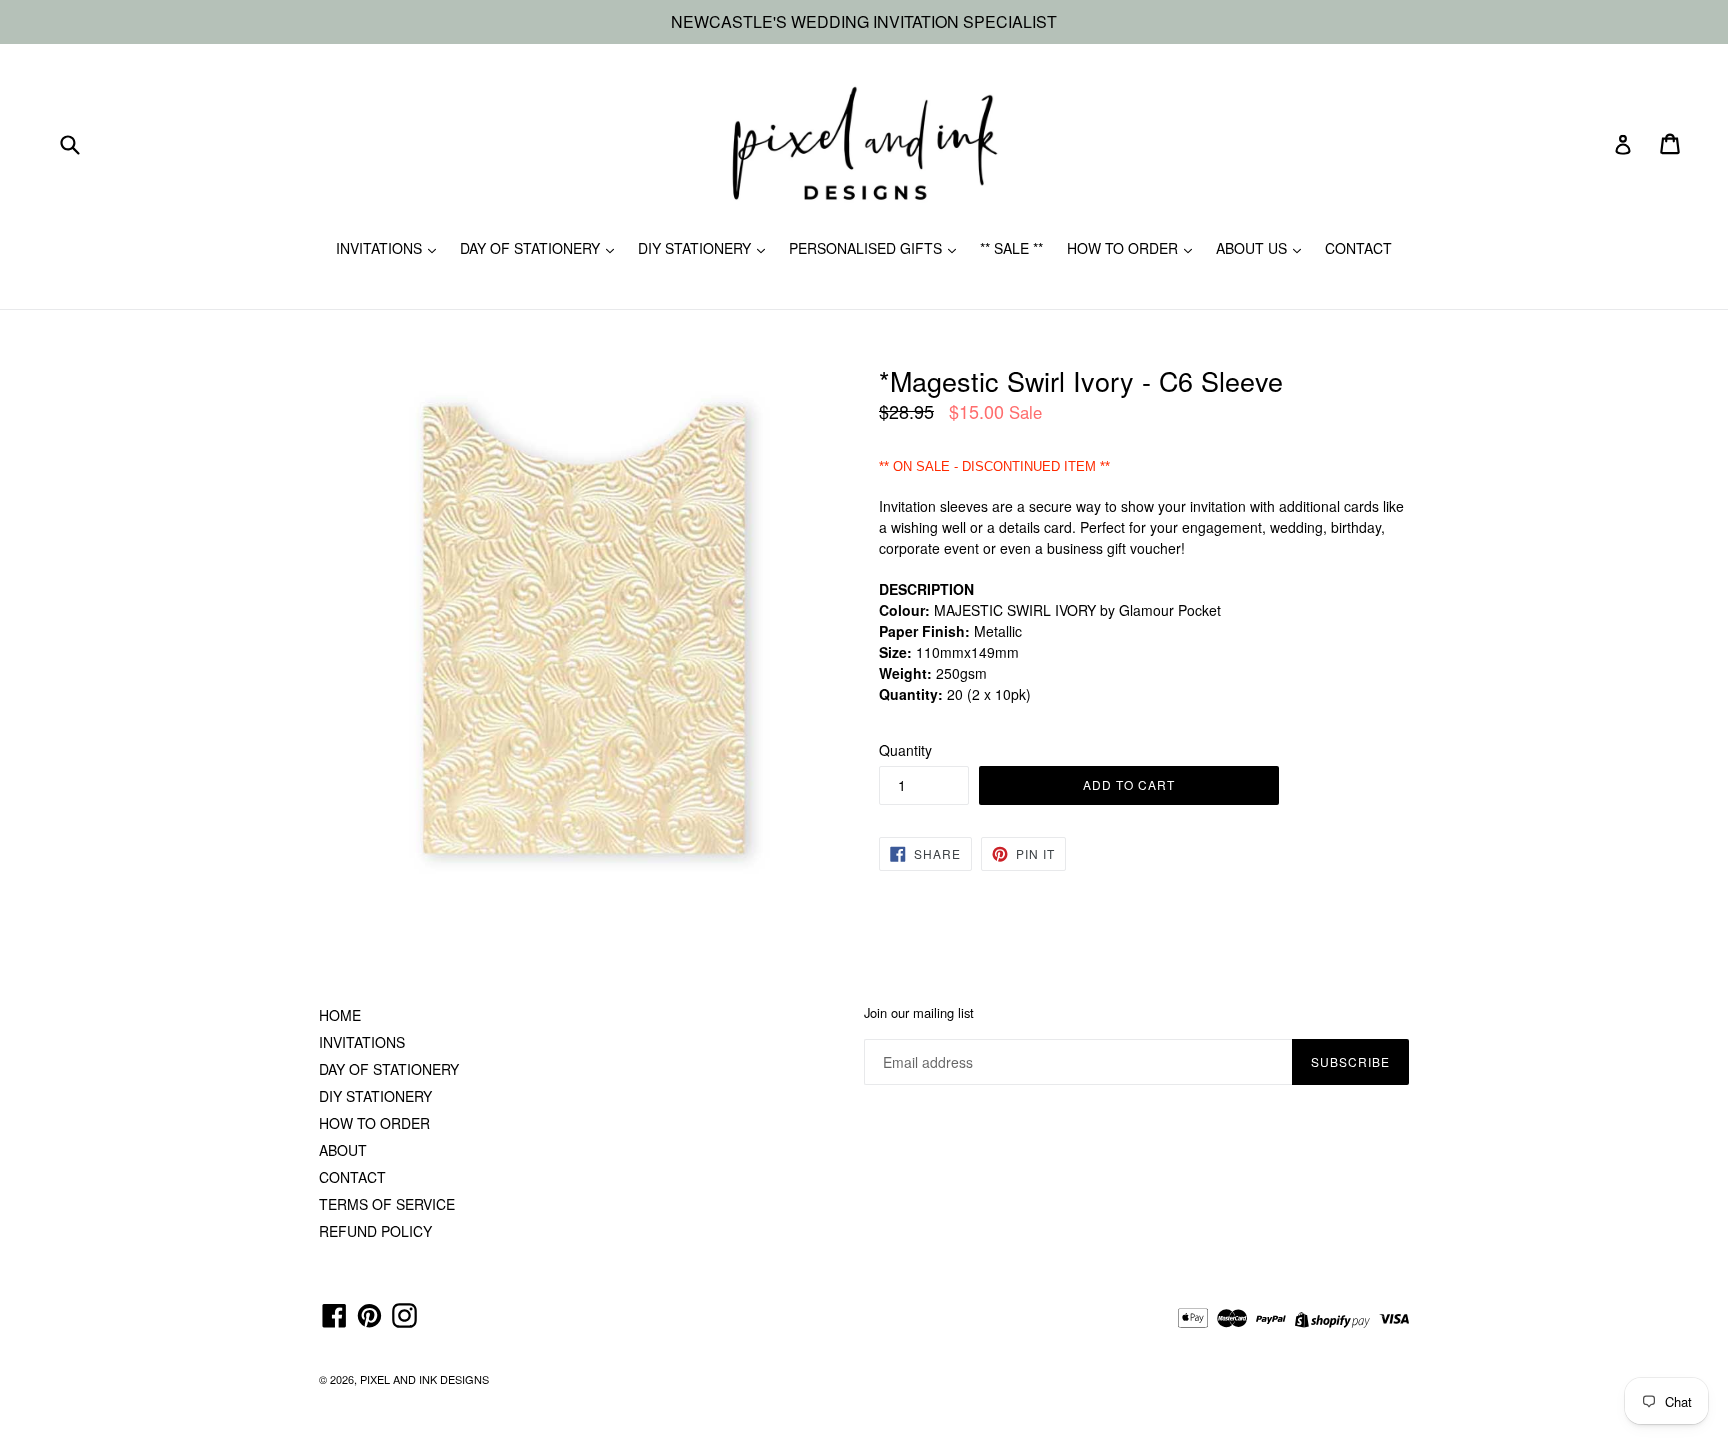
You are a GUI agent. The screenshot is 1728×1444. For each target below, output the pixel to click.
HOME (340, 1015)
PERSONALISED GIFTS (867, 248)
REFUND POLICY (375, 1231)
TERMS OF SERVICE (387, 1204)
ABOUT (343, 1150)
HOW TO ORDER (1124, 248)
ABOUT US (1253, 248)
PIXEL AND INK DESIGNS (424, 1379)
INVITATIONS (381, 248)
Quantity (905, 750)
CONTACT (1358, 248)
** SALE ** (1011, 248)
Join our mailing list (919, 1013)
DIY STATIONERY (696, 248)
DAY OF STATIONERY (532, 248)
